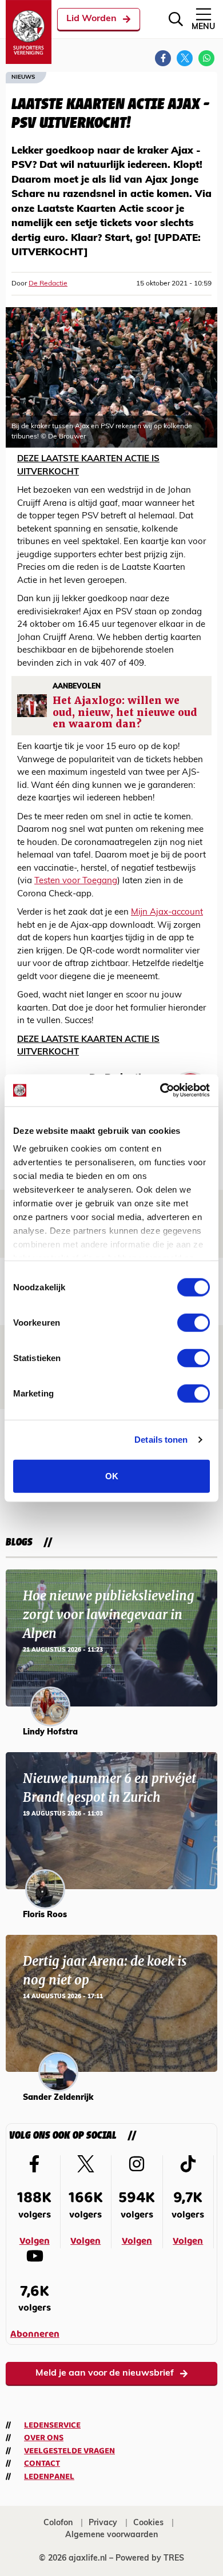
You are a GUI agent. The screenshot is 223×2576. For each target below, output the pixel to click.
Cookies (148, 2523)
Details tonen (161, 1440)
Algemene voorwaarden (111, 2535)
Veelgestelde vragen (69, 2451)
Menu (203, 27)
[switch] (194, 1322)
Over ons (44, 2438)
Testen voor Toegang (76, 881)
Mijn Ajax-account (167, 913)
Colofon (58, 2523)
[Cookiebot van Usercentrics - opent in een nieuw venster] (160, 1090)
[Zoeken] (176, 19)
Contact (42, 2464)
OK (112, 1476)
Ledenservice (52, 2425)
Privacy (103, 2523)
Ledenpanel (49, 2477)
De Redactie (48, 284)
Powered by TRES (150, 2559)
